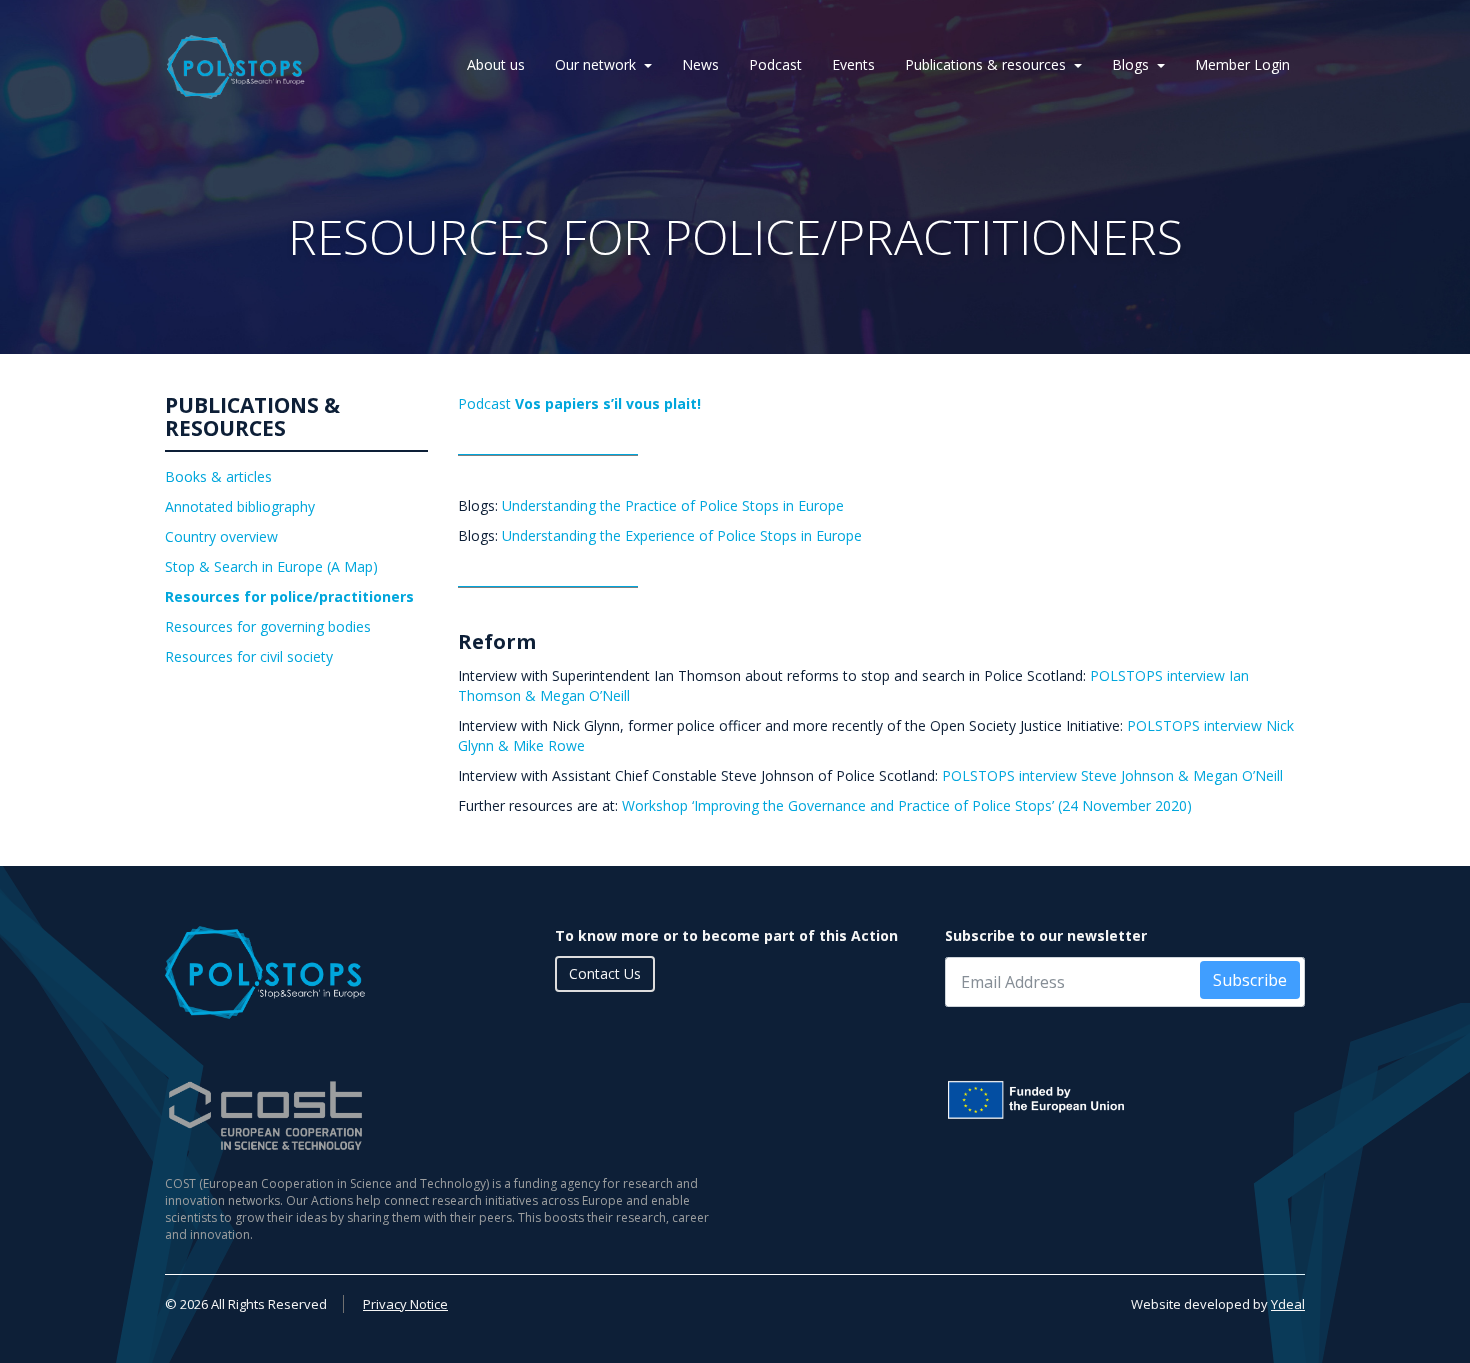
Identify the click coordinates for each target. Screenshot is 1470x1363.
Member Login (1242, 64)
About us (496, 64)
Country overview (221, 536)
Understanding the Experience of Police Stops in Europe (682, 535)
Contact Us (605, 973)
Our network (595, 64)
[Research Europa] (1125, 1100)
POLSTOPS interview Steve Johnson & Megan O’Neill (1112, 775)
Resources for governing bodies (268, 626)
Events (853, 64)
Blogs (1130, 64)
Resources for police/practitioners (289, 596)
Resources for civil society (249, 656)
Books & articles (218, 476)
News (700, 64)
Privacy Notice (405, 1304)
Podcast (775, 64)
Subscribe (1250, 980)
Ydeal (1288, 1304)
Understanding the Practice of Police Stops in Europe (673, 505)
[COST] (442, 1115)
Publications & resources (985, 64)
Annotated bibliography (240, 506)
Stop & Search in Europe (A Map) (271, 566)
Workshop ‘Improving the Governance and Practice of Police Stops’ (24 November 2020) (907, 805)
